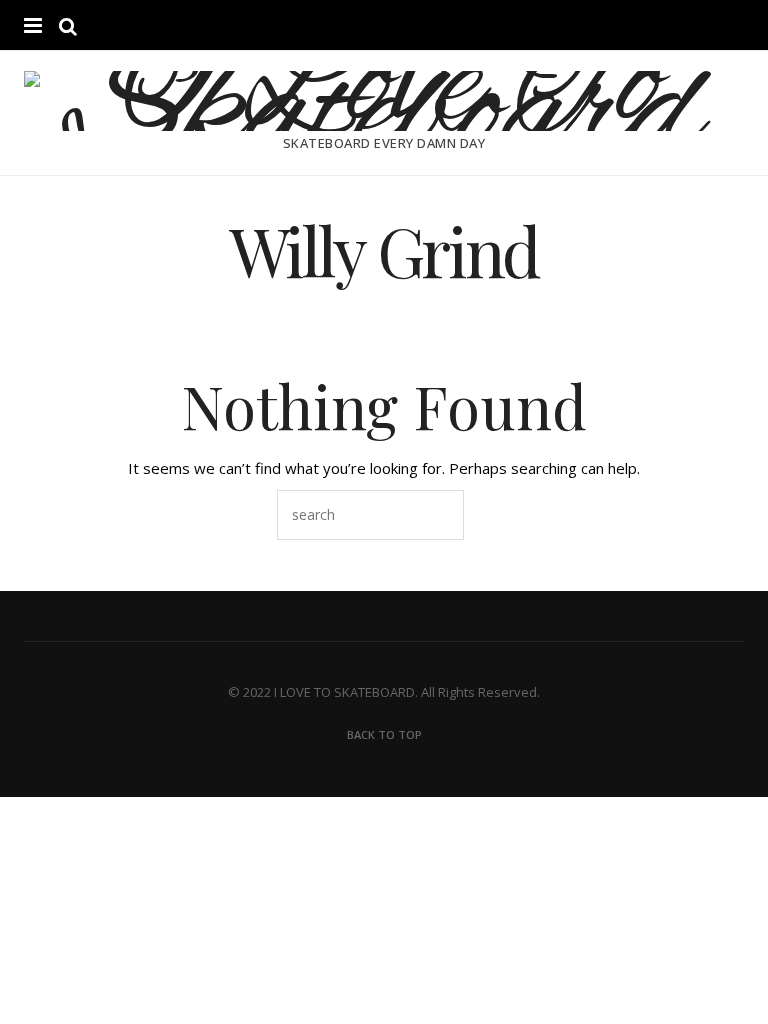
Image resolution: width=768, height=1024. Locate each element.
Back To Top (384, 734)
